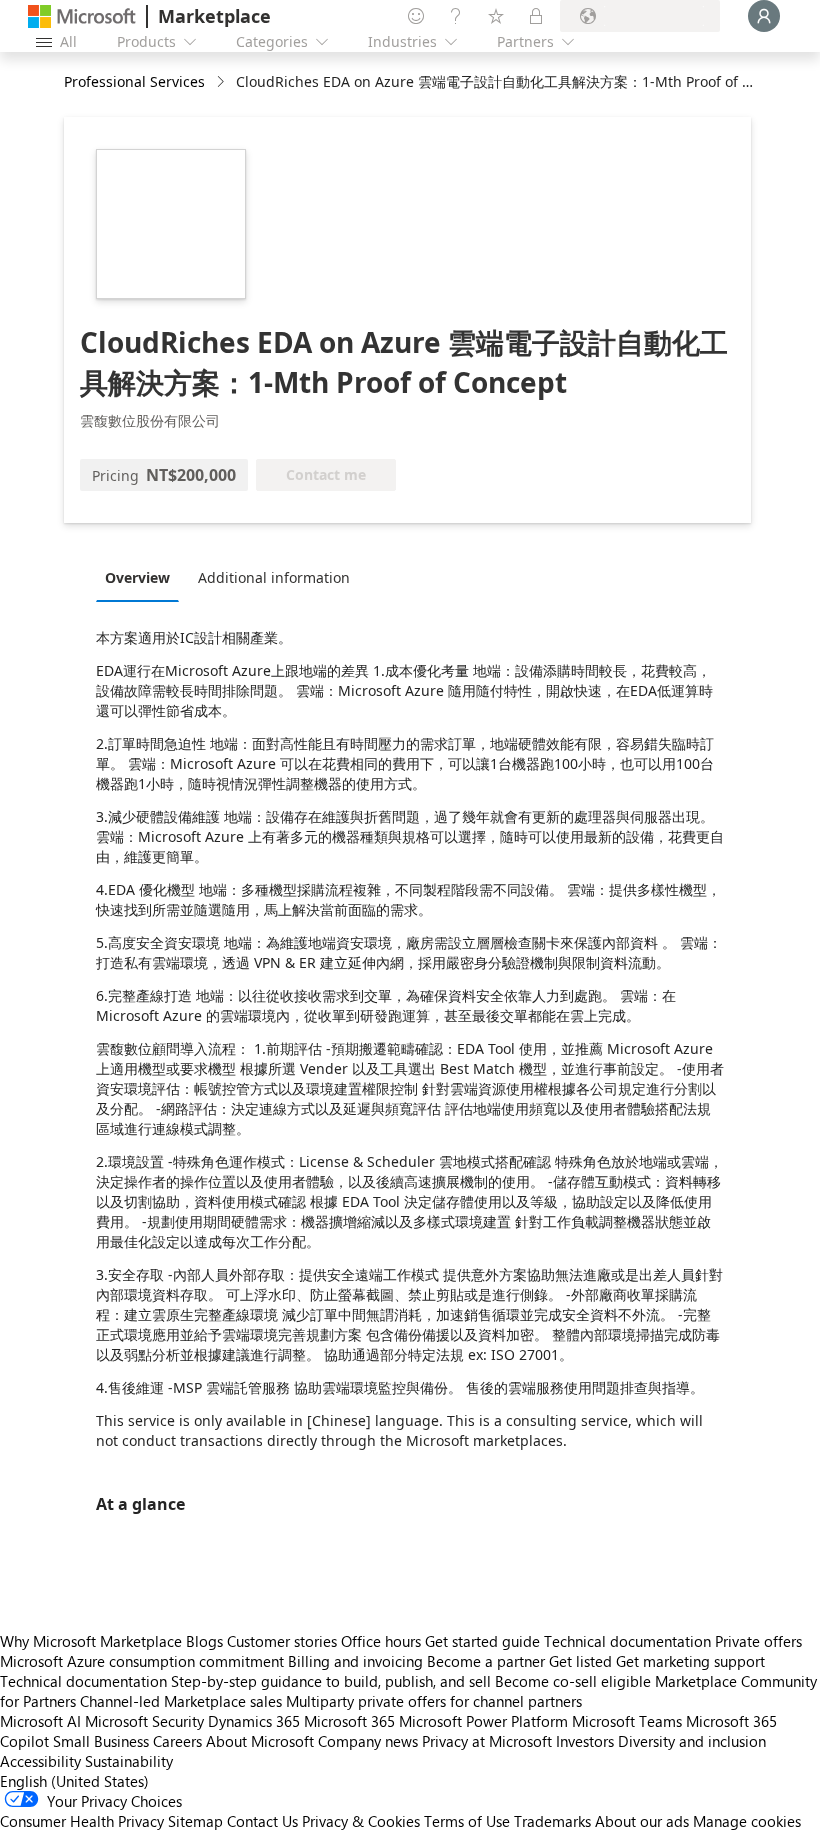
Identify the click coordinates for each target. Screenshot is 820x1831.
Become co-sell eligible (573, 1681)
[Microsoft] (82, 16)
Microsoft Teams (627, 1721)
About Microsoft (260, 1741)
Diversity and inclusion (692, 1741)
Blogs (204, 1641)
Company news (368, 1741)
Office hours (381, 1641)
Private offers (758, 1641)
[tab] (142, 577)
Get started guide (482, 1641)
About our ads (642, 1821)
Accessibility (40, 1761)
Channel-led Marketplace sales (181, 1701)
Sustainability (129, 1761)
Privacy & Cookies (361, 1821)
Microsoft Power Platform (483, 1721)
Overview (137, 577)
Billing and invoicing (355, 1661)
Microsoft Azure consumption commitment (144, 1661)
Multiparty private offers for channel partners (434, 1701)
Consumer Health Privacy (82, 1821)
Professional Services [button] (134, 81)
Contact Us (262, 1821)
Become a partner (486, 1661)
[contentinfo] (222, 82)
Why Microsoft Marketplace (91, 1641)
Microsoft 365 (349, 1721)
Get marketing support (690, 1661)
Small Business (101, 1741)
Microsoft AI (40, 1721)
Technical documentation (627, 1641)
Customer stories (282, 1641)
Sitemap (195, 1821)
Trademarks (552, 1821)
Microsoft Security (144, 1721)
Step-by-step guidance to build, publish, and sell (331, 1681)
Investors (585, 1741)
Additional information (274, 577)
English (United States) (74, 1781)
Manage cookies (747, 1821)
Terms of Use (467, 1821)
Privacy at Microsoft (487, 1741)
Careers (177, 1741)
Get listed (580, 1661)
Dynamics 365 (254, 1721)
